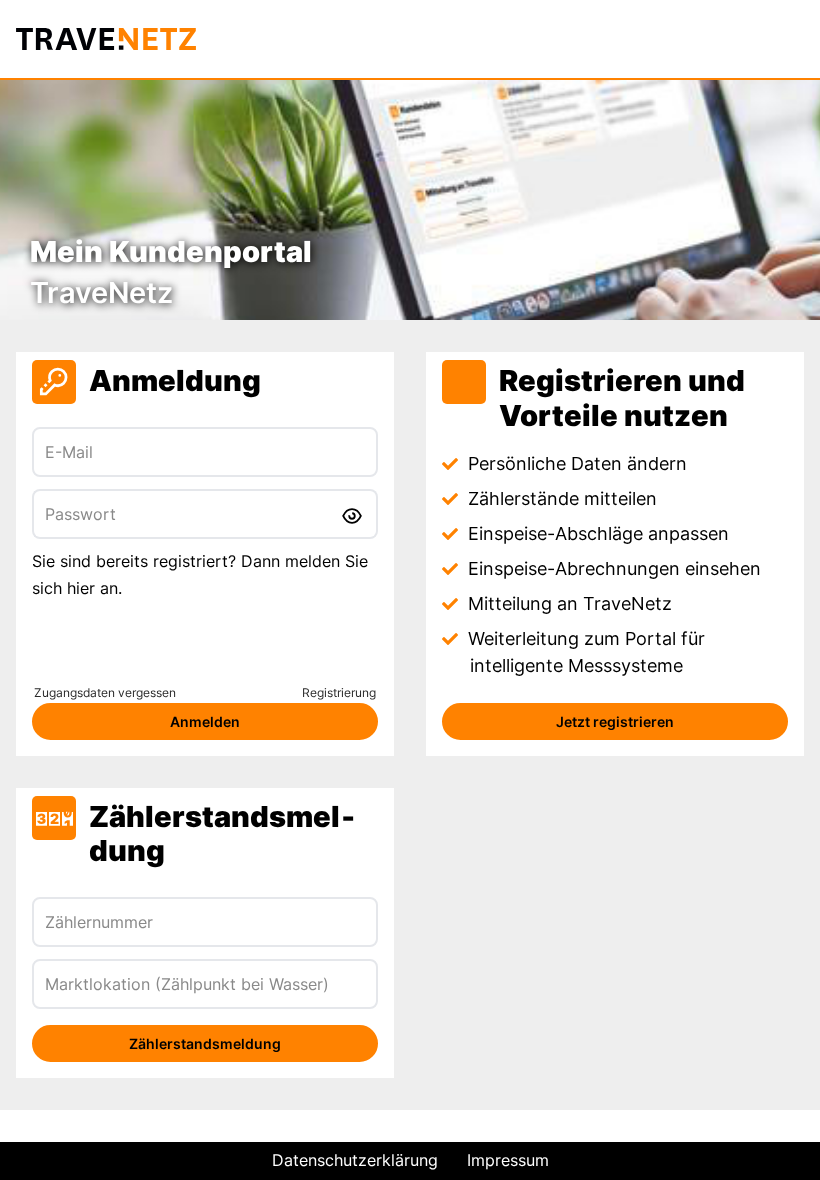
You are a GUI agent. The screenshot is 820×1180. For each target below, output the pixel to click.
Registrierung (339, 692)
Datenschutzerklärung (355, 1160)
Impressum (508, 1160)
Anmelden (205, 721)
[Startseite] (107, 39)
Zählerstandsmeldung (205, 1043)
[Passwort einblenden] (353, 514)
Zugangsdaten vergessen (105, 692)
